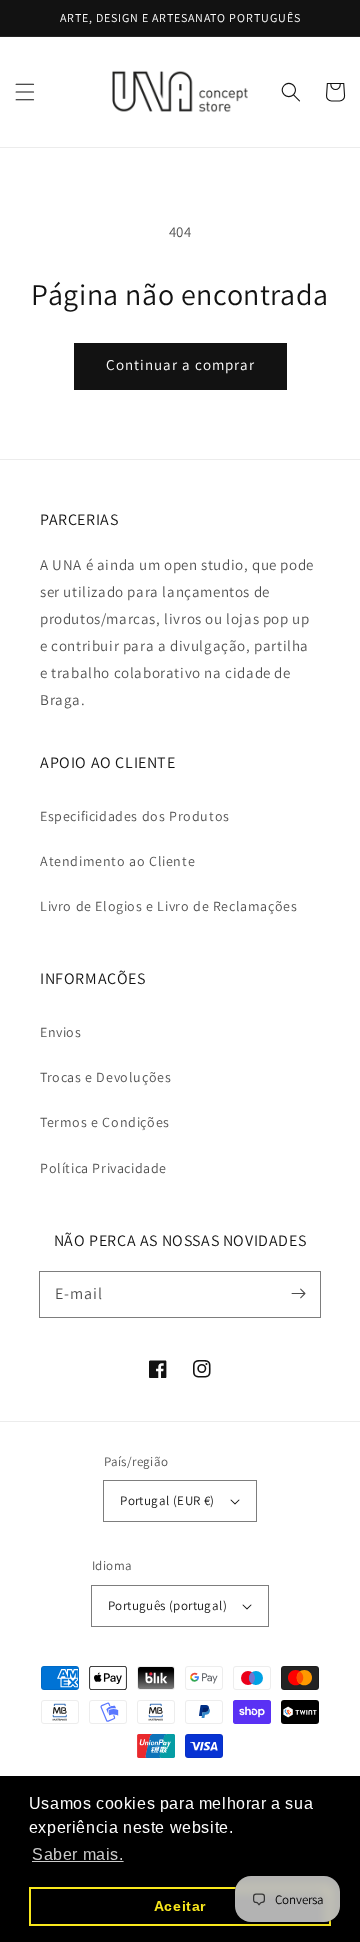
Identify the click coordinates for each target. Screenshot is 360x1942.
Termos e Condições (105, 1122)
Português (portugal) (167, 1605)
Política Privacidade (103, 1168)
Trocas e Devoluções (105, 1077)
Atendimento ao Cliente (117, 861)
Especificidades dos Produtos (135, 816)
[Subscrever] (298, 1294)
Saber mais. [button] (78, 1854)
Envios (61, 1032)
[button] (25, 92)
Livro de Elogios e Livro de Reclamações (168, 906)
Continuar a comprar (180, 364)
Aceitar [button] (180, 1906)
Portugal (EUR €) (167, 1500)
